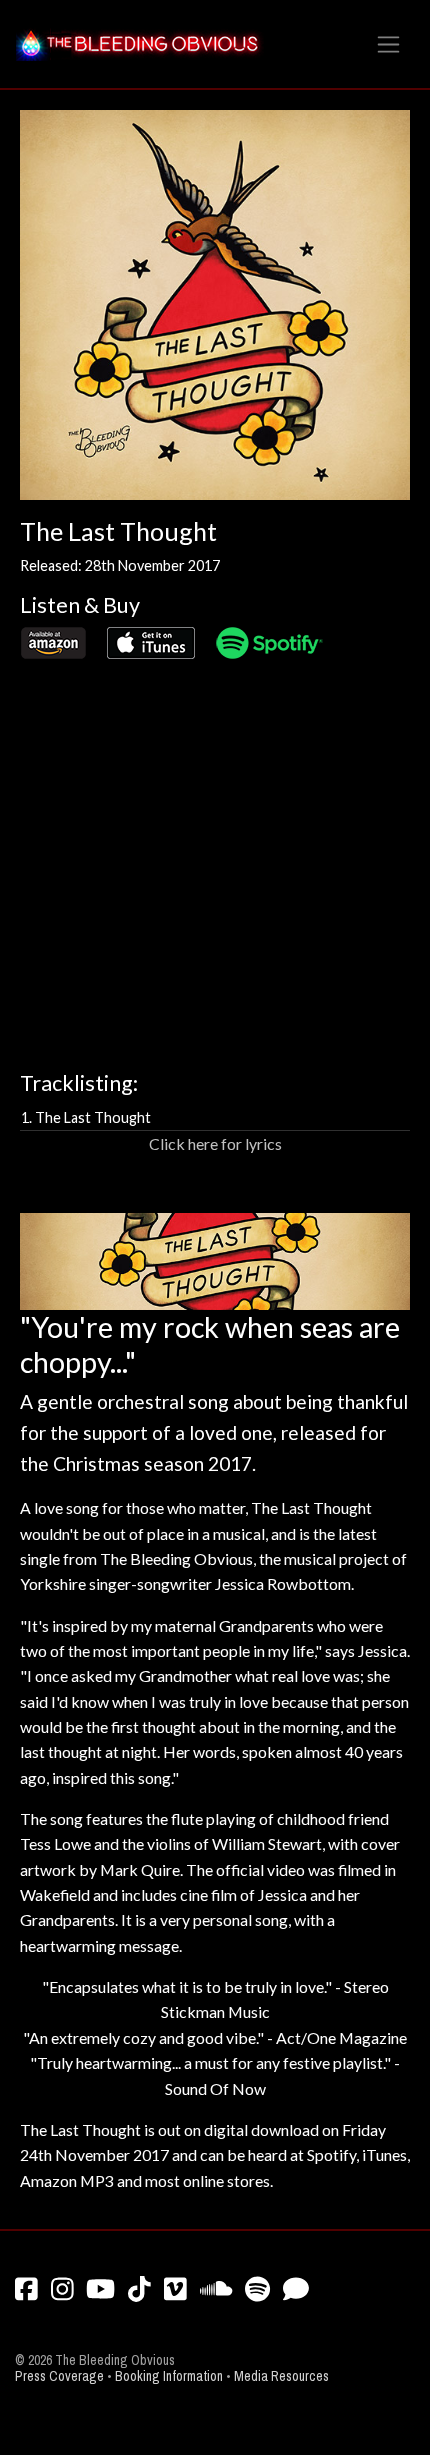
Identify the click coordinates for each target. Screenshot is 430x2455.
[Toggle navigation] (388, 44)
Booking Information (169, 2376)
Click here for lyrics (215, 1143)
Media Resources (281, 2376)
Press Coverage (59, 2376)
